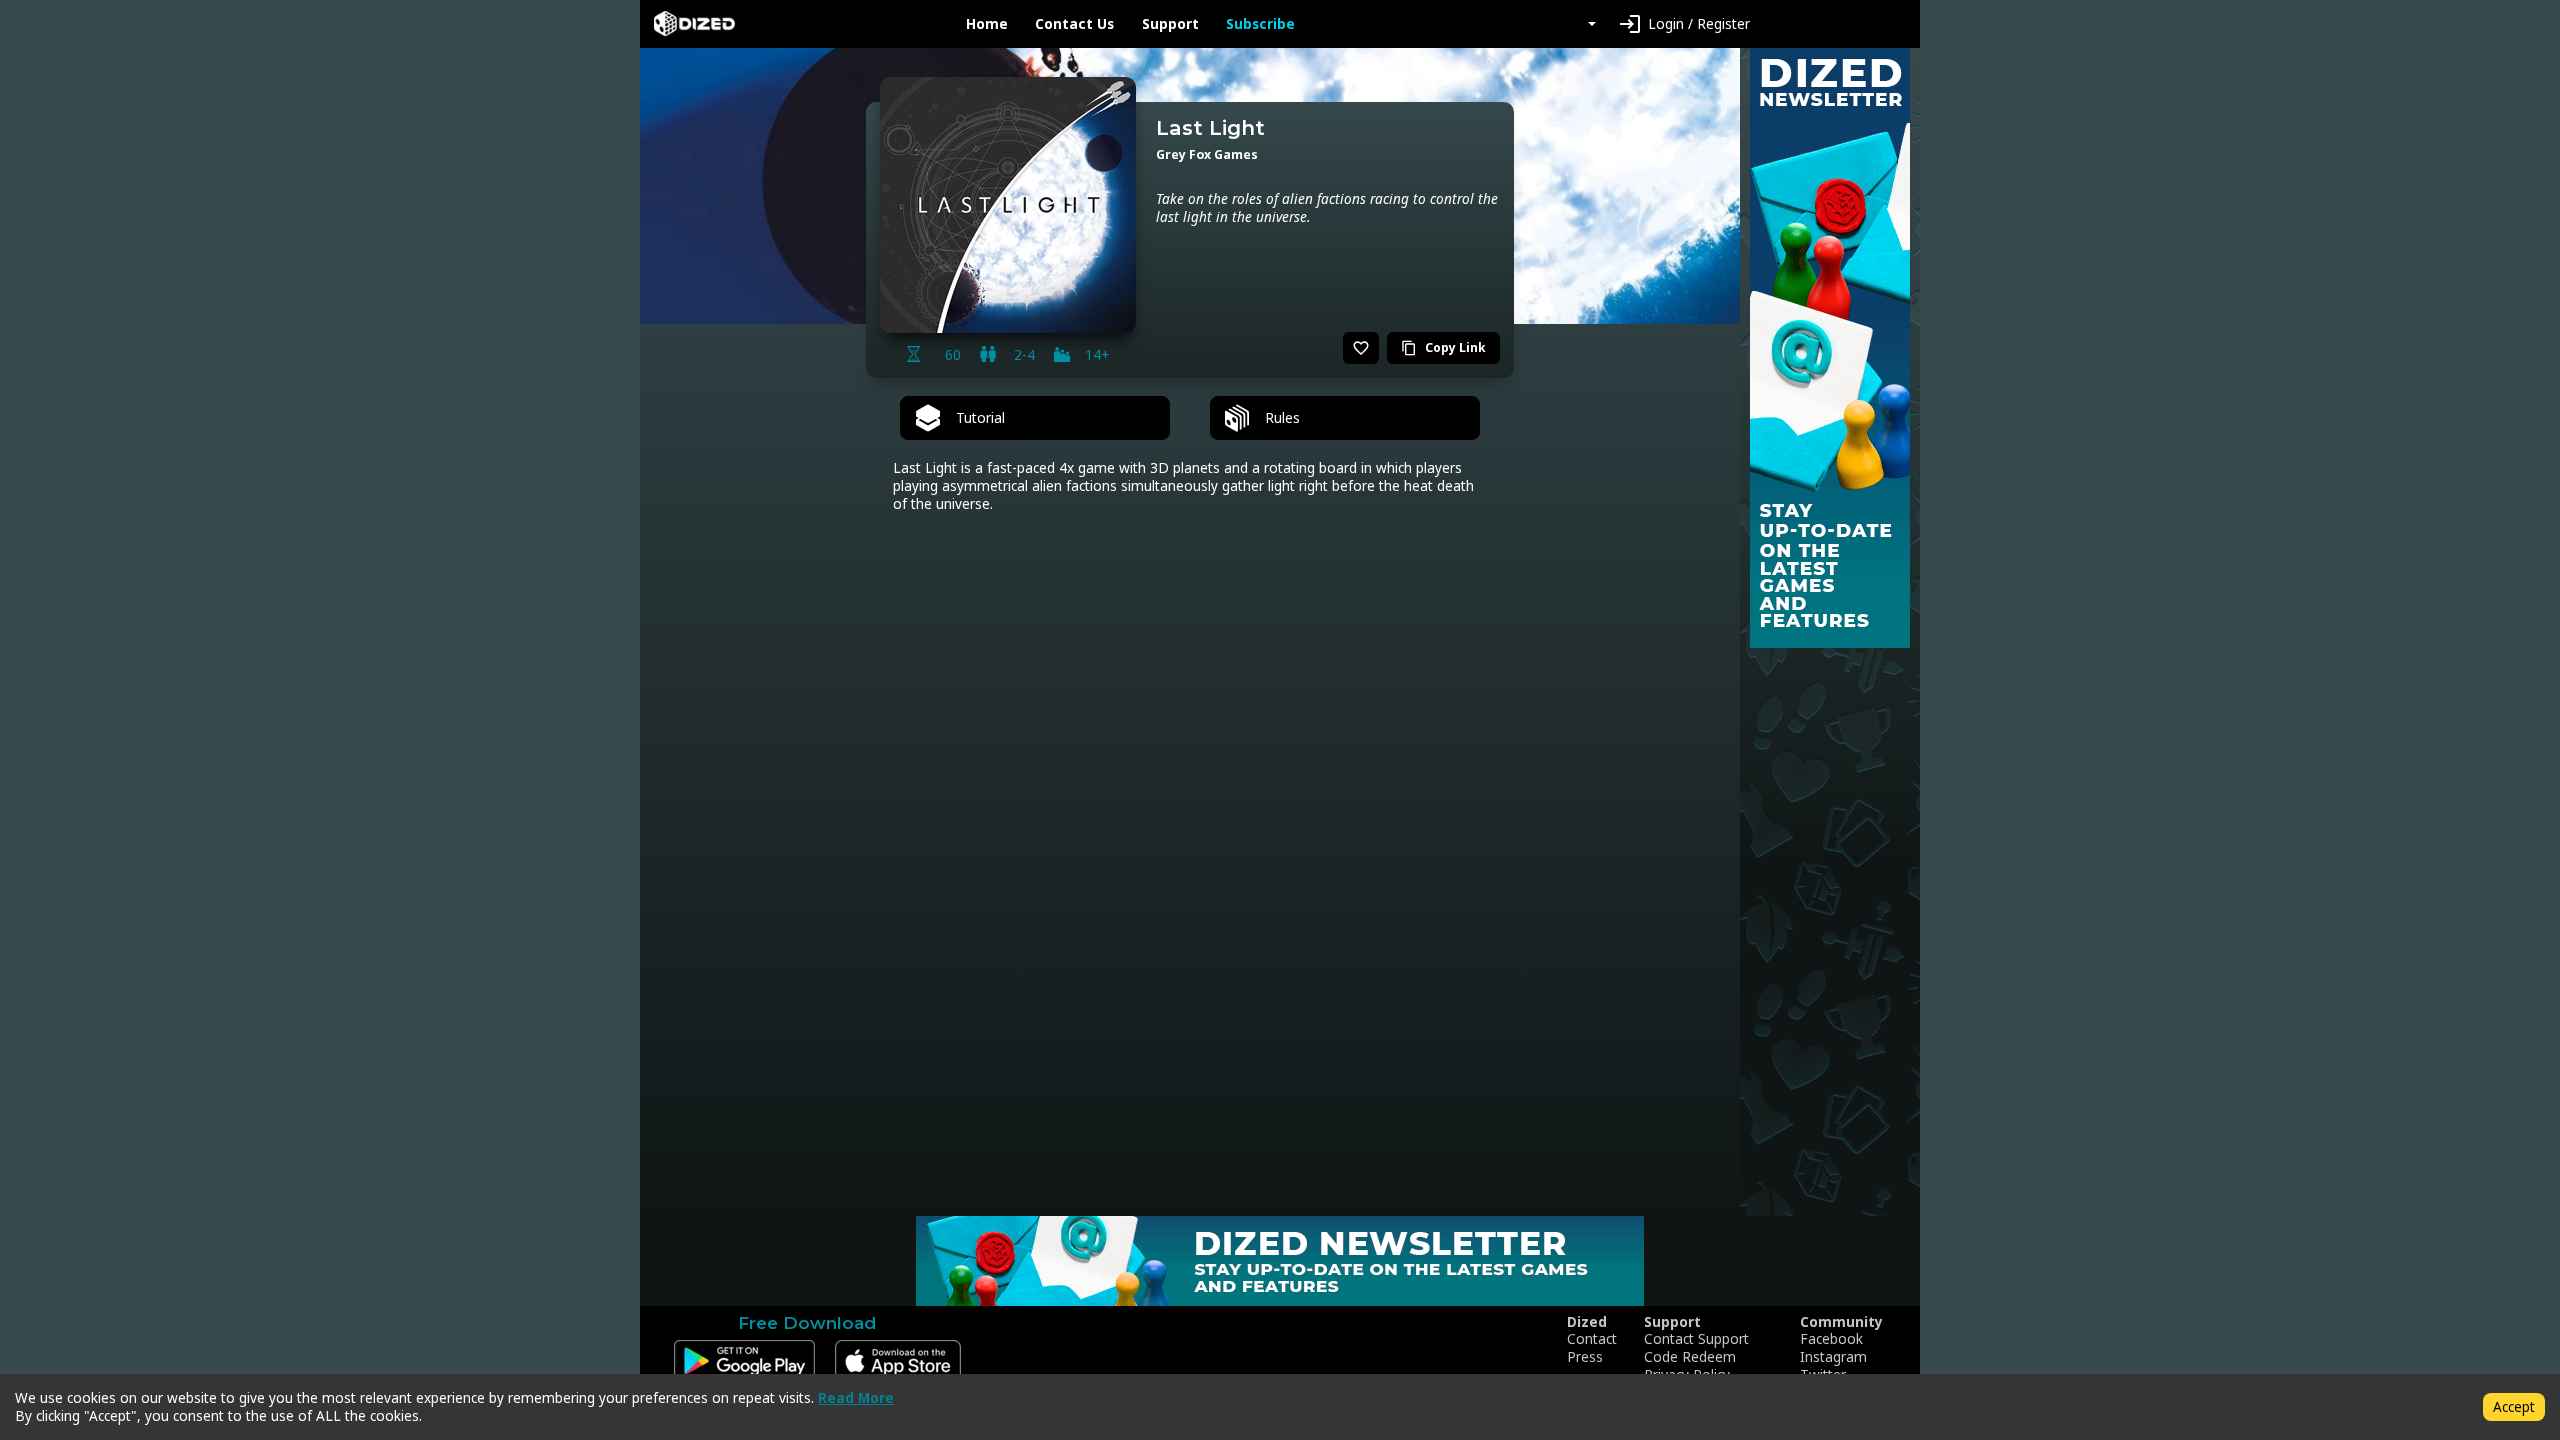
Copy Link (1443, 347)
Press (1585, 1357)
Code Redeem (1690, 1357)
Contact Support (1696, 1339)
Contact (1592, 1339)
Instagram (1833, 1357)
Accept (2514, 1406)
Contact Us (1074, 24)
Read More (856, 1397)
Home (987, 24)
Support (1170, 24)
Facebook (1831, 1339)
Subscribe (1260, 24)
